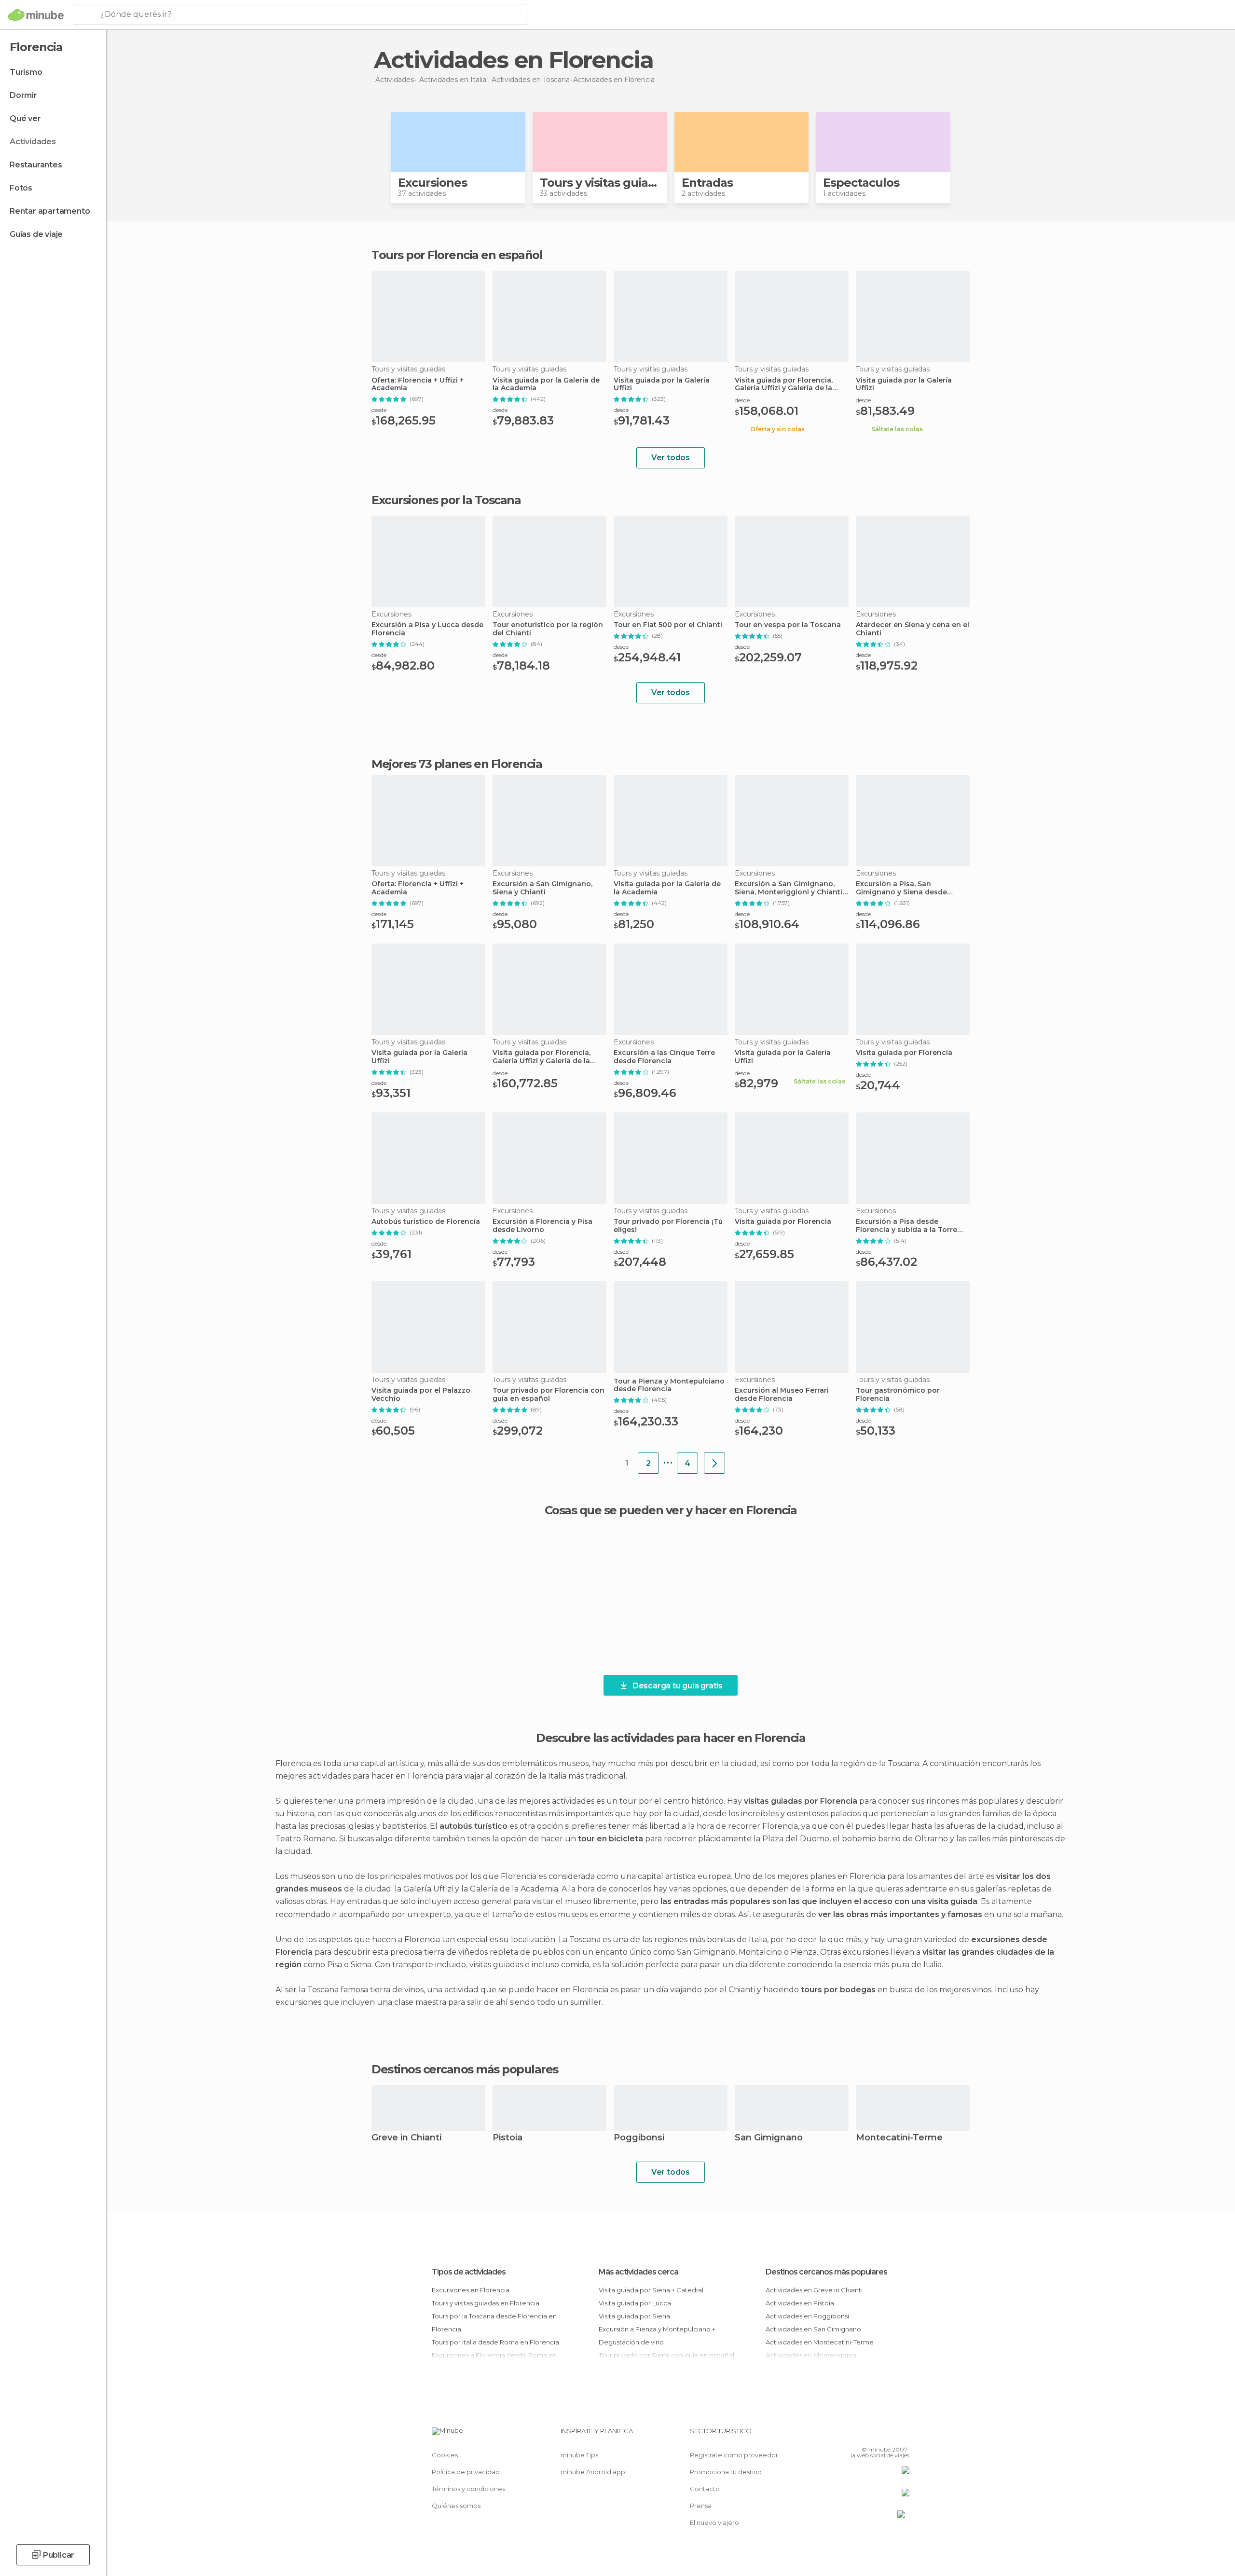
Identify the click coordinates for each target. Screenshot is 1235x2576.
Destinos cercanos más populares (465, 2069)
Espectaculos (861, 183)
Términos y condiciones (468, 2489)
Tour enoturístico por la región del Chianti (548, 629)
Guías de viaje (36, 234)
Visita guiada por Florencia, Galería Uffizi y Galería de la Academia (784, 384)
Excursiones (432, 183)
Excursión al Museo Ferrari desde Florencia (782, 1395)
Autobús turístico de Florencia (426, 1222)
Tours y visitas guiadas (604, 183)
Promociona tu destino (726, 2472)
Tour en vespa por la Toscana (788, 625)
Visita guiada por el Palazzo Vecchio (421, 1395)
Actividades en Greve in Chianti (814, 2290)
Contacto (705, 2489)
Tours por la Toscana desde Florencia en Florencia (494, 2323)
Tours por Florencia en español (457, 255)
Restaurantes (36, 165)
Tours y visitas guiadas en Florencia (486, 2303)
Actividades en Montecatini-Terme (820, 2342)
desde (379, 410)
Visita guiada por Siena (634, 2316)
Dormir (23, 95)
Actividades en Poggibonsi (807, 2316)
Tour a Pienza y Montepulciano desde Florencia (669, 1385)
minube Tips (579, 2455)
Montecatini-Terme (899, 2138)
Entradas (707, 183)
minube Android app (593, 2472)
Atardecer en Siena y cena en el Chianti (913, 629)
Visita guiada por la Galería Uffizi (662, 384)
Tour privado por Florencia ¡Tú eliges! (668, 1226)
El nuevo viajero (714, 2522)
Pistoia (508, 2138)
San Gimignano (769, 2138)
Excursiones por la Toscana (446, 500)
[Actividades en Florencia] (714, 1463)
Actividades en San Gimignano (813, 2329)
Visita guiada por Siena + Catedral (651, 2290)
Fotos (21, 188)
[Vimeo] (886, 2435)
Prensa (701, 2506)
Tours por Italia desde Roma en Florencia (495, 2342)
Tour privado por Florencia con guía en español (549, 1395)
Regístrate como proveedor (734, 2455)
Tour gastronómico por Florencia (898, 1395)
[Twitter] (870, 2435)
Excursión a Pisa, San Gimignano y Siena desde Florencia (901, 888)
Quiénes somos (456, 2506)
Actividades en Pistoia (800, 2303)
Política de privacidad (466, 2472)
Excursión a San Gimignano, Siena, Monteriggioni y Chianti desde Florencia (789, 888)
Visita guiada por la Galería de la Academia (546, 384)
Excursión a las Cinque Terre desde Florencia (664, 1057)
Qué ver (25, 118)
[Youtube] (902, 2435)
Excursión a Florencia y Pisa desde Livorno (542, 1226)
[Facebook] (854, 2435)
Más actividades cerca (638, 2272)
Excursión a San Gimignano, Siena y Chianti (542, 888)
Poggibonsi (639, 2138)
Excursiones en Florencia (471, 2290)
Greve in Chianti (406, 2138)
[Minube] (36, 15)
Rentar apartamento (50, 211)
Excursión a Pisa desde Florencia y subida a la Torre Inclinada (906, 1226)
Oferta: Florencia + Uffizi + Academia (418, 384)
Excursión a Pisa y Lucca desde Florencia (427, 629)
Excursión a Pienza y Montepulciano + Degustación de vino (657, 2336)
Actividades (33, 142)
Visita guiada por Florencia (904, 1053)
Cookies (445, 2455)
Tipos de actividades (469, 2272)
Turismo (26, 72)
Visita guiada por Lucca (635, 2303)
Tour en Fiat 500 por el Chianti (668, 625)
